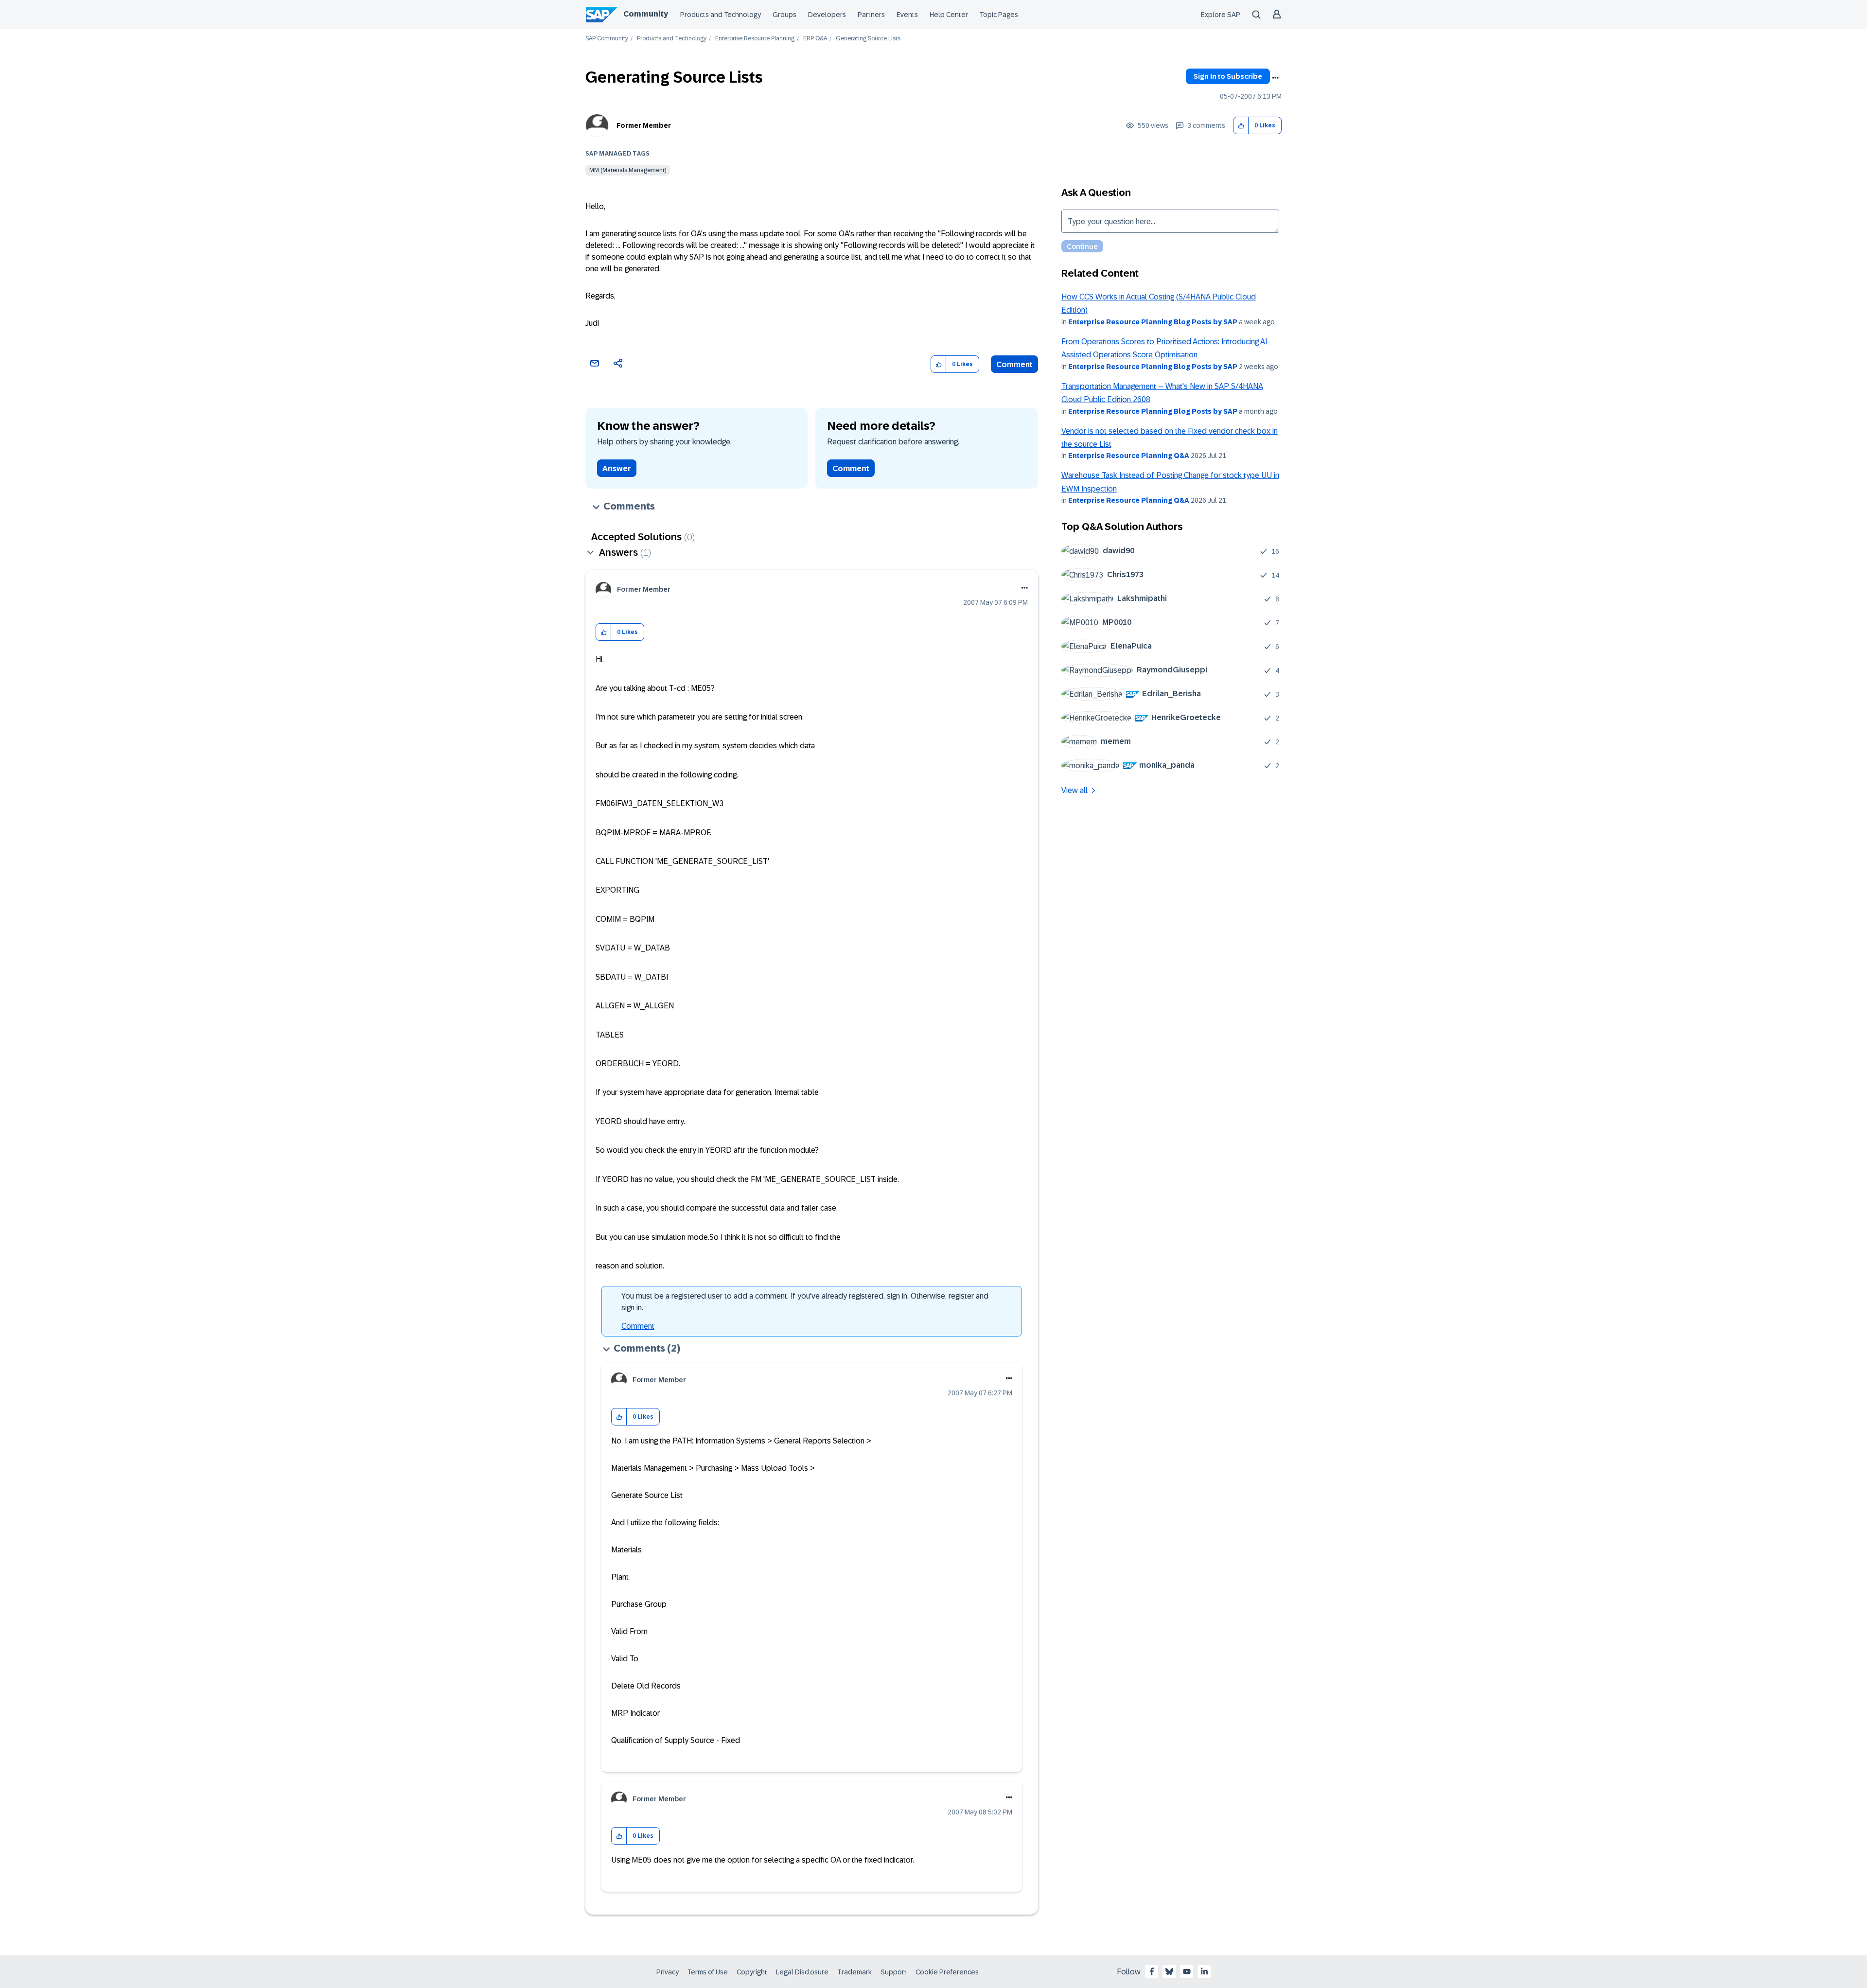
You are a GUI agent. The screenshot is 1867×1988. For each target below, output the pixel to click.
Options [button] (1275, 78)
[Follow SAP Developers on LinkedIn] (1204, 1971)
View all (1074, 790)
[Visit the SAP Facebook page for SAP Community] (1152, 1971)
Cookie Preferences (947, 1972)
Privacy (668, 1972)
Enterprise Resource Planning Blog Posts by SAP (1153, 322)
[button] (1241, 126)
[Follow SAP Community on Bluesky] (1169, 1971)
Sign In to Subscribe (1228, 76)
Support (894, 1972)
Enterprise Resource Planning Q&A (1129, 456)
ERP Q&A (815, 39)
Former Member (644, 125)
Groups (784, 15)
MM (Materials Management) (628, 170)
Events (907, 15)
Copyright (752, 1972)
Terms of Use (708, 1972)
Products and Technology (721, 15)
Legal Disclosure (802, 1972)
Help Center (949, 15)
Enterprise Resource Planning (755, 39)
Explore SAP (1221, 15)
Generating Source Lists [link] (868, 39)
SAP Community (607, 39)
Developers (827, 15)
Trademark (854, 1972)
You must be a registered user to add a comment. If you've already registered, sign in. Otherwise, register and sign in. (805, 1302)
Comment (1014, 364)
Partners (871, 15)
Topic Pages (999, 15)
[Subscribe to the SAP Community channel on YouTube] (1187, 1971)
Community (646, 14)
